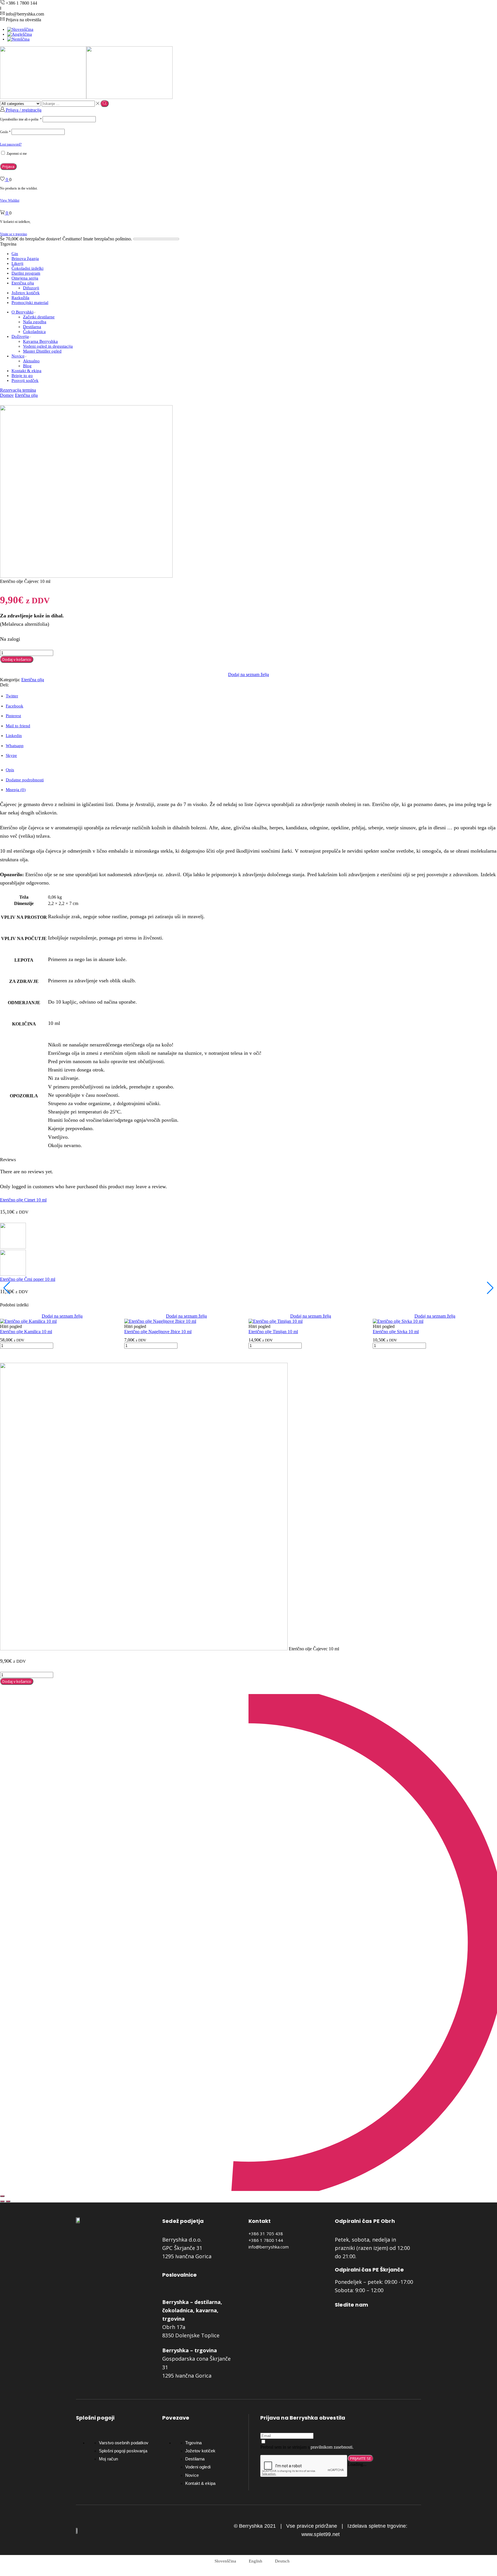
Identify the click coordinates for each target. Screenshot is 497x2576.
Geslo (5, 132)
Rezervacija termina (18, 390)
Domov (7, 395)
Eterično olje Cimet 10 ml (23, 1200)
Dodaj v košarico (17, 659)
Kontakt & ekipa (26, 371)
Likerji (17, 263)
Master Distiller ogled (42, 351)
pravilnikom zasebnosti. (332, 2447)
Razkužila (20, 298)
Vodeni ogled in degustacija (48, 346)
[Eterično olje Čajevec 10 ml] (144, 1649)
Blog (27, 366)
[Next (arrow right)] (8, 2201)
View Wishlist (10, 200)
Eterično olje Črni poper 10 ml (28, 1279)
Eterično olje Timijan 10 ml (273, 1332)
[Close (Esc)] (2, 2196)
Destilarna (32, 327)
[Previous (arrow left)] (2, 2201)
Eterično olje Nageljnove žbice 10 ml (158, 1332)
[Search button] (105, 104)
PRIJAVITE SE (361, 2458)
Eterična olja (23, 283)
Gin (15, 254)
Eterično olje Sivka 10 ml (396, 1332)
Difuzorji (31, 288)
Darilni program (26, 273)
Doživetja (20, 336)
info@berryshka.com (269, 2247)
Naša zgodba (35, 322)
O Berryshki (22, 312)
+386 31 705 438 (266, 2234)
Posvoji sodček (25, 380)
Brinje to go (22, 376)
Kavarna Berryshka (40, 341)
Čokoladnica (34, 332)
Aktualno (31, 361)
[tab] (10, 770)
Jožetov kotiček (26, 293)
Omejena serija (25, 278)
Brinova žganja (25, 259)
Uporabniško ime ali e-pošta (21, 119)
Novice (18, 356)
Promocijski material (30, 303)
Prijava (8, 166)
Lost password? (11, 144)
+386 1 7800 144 (266, 2240)
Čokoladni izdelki (27, 268)
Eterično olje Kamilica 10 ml (26, 1332)
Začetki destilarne (39, 317)
